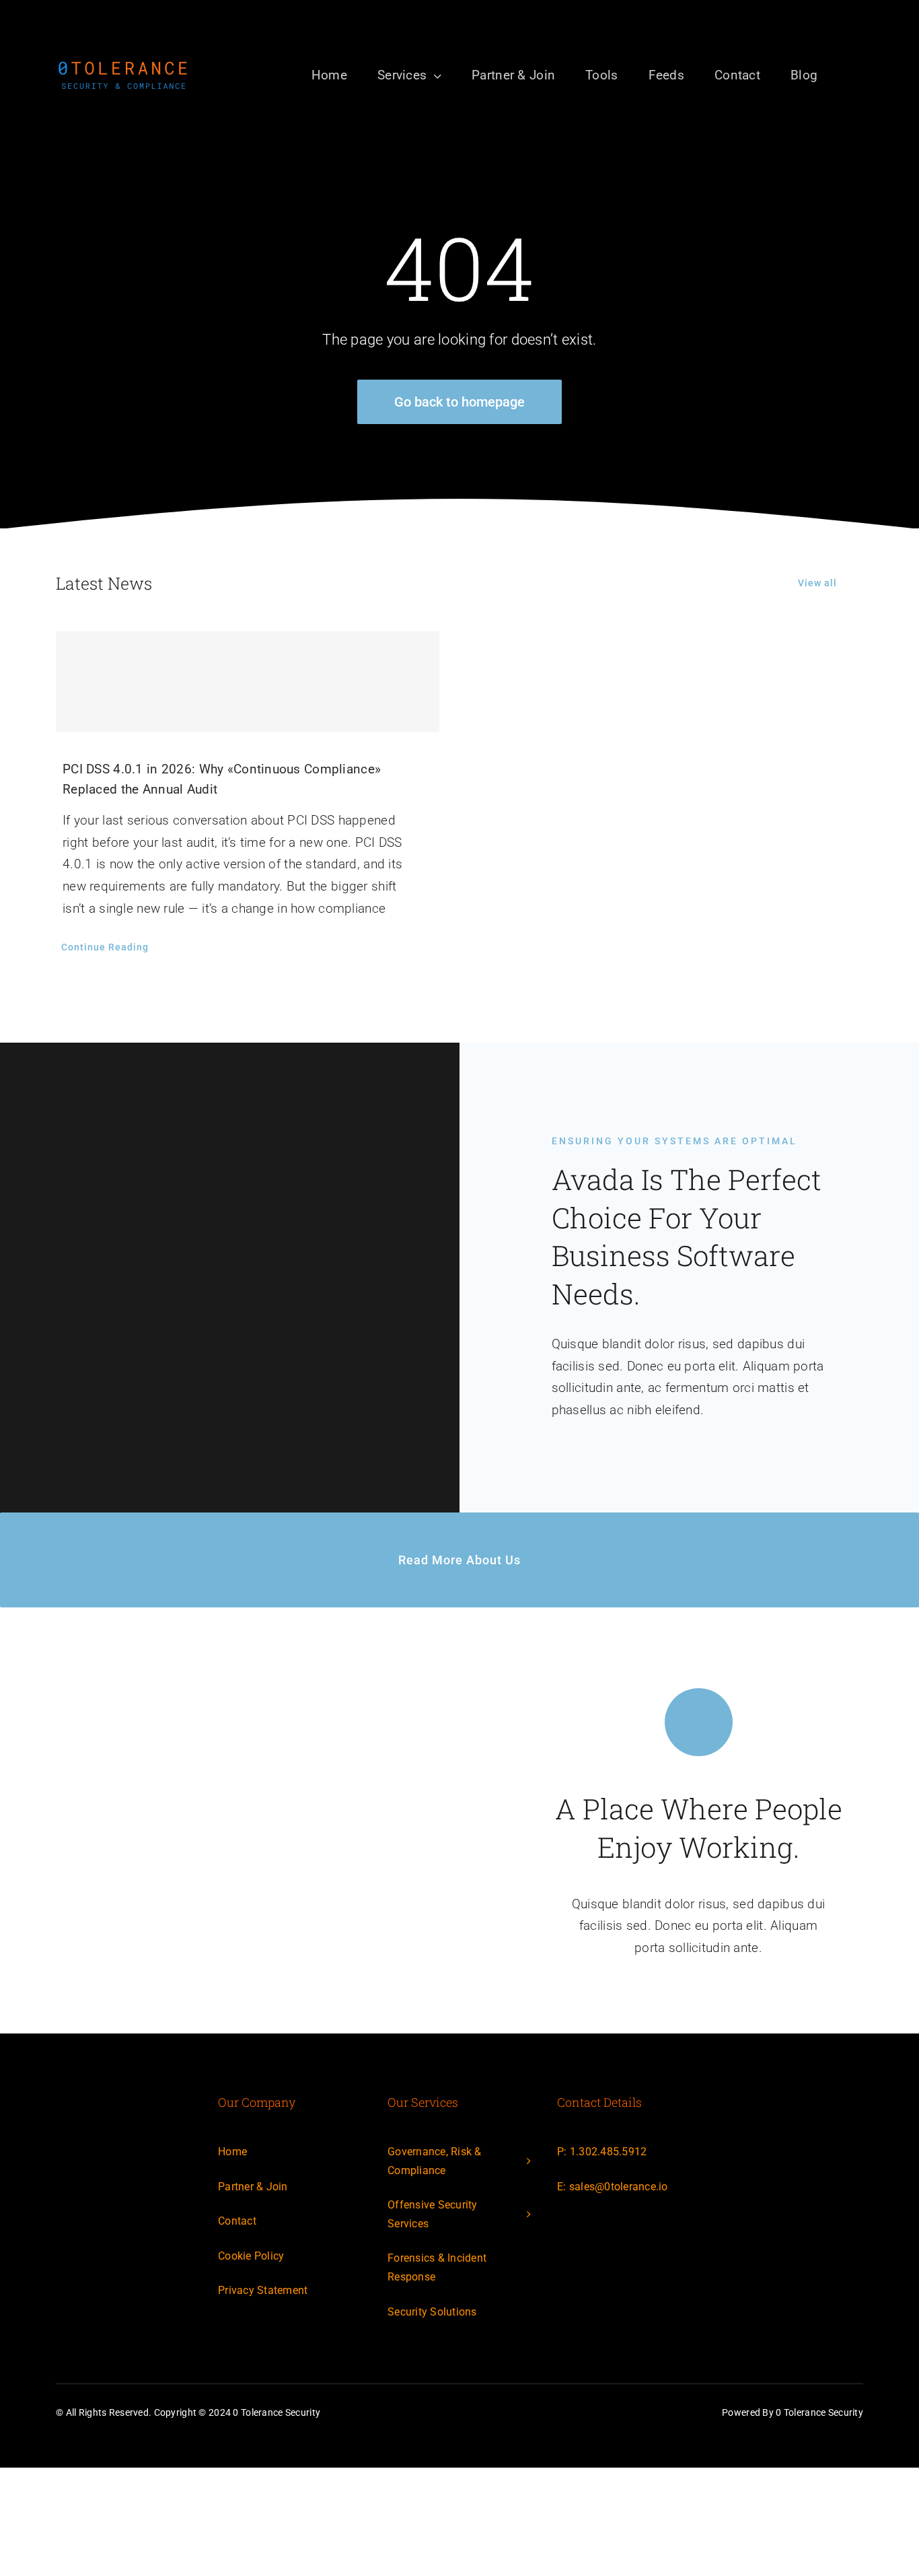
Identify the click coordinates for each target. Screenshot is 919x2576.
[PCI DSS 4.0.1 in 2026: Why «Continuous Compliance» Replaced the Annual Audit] (248, 682)
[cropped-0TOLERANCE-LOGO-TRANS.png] (123, 65)
